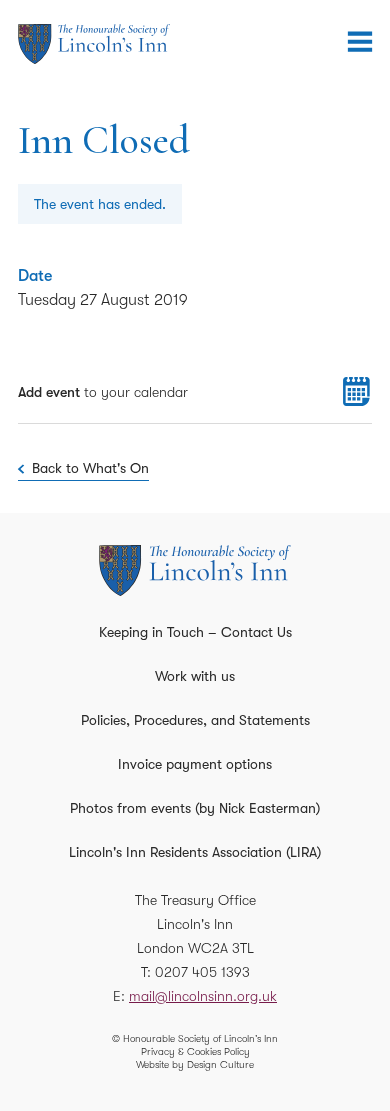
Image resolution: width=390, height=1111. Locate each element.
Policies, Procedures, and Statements (195, 720)
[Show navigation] (360, 42)
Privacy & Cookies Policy (195, 1051)
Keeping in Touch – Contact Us (195, 632)
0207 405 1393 (202, 972)
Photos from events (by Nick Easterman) (195, 808)
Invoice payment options (195, 764)
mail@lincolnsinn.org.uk (203, 996)
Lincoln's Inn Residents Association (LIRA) (195, 852)
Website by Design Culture (195, 1064)
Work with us (195, 676)
